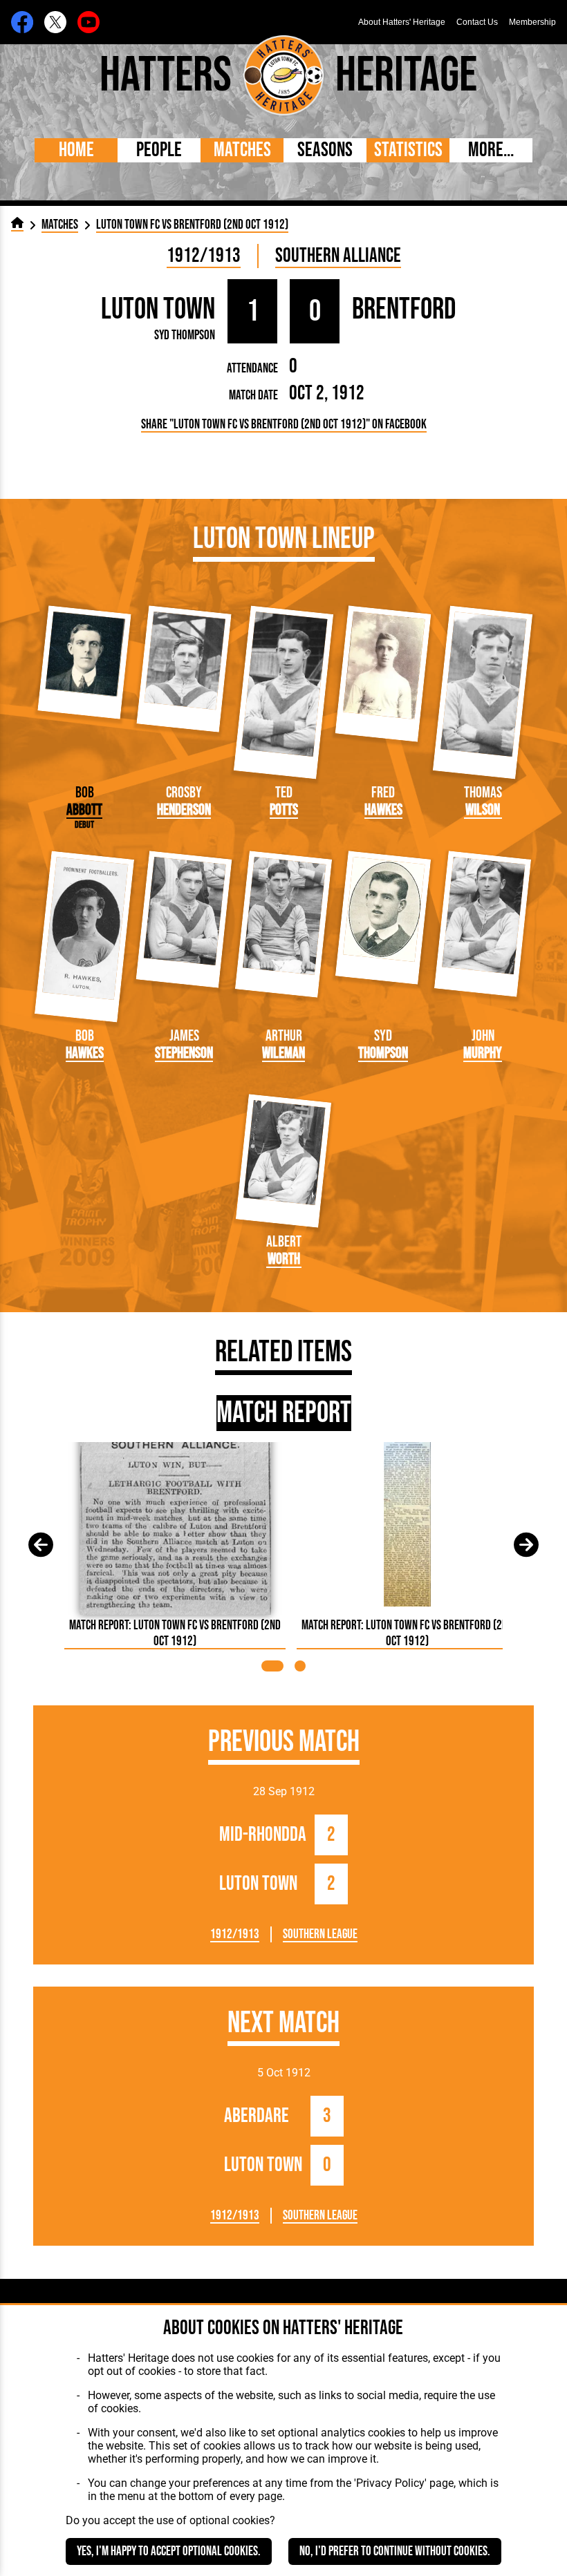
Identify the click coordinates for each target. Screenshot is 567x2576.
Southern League (320, 1934)
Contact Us (477, 22)
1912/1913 (204, 256)
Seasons (325, 150)
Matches (242, 150)
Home (76, 150)
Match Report (284, 1413)
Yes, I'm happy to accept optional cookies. (169, 2551)
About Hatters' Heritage (402, 22)
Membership (532, 22)
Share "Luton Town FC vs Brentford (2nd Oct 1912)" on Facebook (284, 425)
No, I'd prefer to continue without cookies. (395, 2551)
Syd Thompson (185, 335)
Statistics (408, 150)
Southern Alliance (338, 256)
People (159, 150)
